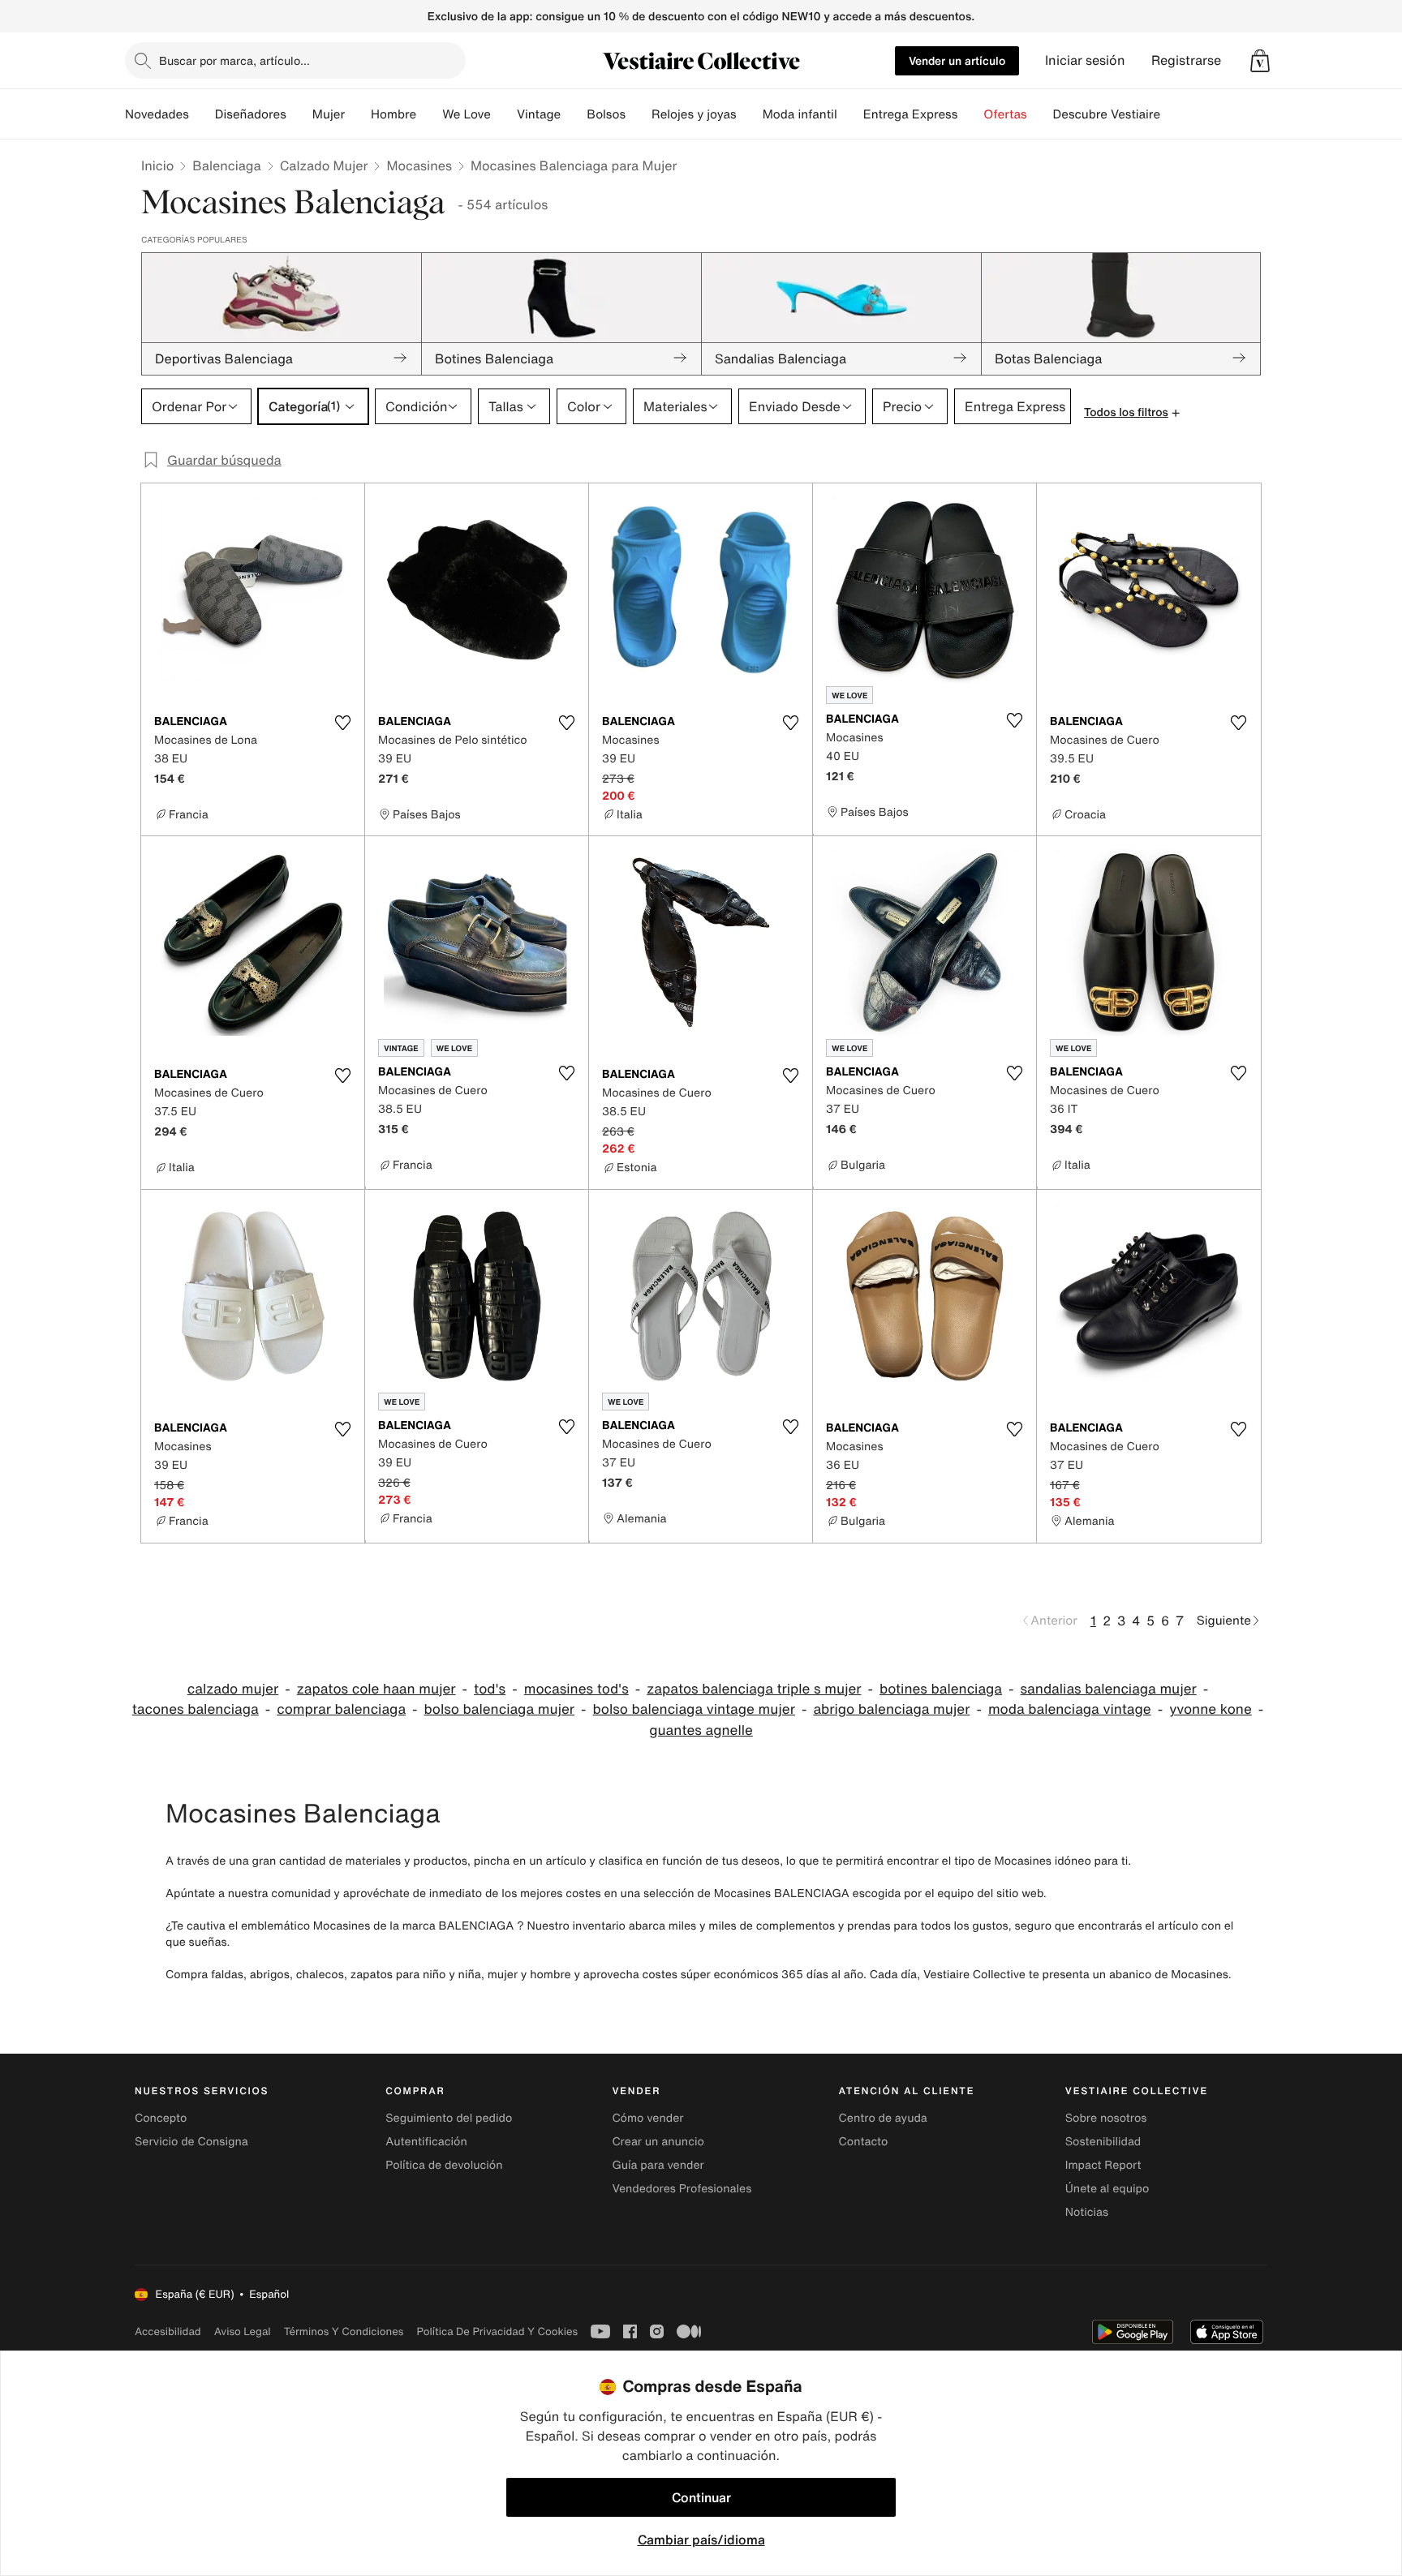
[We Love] (504, 114)
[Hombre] (429, 114)
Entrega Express (911, 114)
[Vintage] (574, 114)
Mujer (329, 114)
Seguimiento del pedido (449, 2118)
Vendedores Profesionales (682, 2189)
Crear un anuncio (658, 2142)
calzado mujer (233, 1689)
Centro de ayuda (883, 2118)
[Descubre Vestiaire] (1173, 114)
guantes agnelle (701, 1730)
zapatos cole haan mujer (376, 1689)
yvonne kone (1211, 1709)
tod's (490, 1689)
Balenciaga (226, 165)
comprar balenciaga (341, 1709)
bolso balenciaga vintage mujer (694, 1709)
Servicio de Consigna (191, 2142)
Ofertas (1005, 114)
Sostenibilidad (1103, 2142)
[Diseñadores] (299, 114)
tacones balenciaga (196, 1709)
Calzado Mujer (324, 165)
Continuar (701, 2497)
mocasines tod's (576, 1689)
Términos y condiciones (344, 2331)
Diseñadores (251, 114)
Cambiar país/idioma (701, 2540)
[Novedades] (202, 114)
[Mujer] (358, 114)
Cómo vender (647, 2118)
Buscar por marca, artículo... (234, 60)
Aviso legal (243, 2331)
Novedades (157, 114)
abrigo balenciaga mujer (891, 1709)
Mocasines (419, 165)
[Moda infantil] (850, 114)
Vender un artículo (957, 60)
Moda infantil (800, 114)
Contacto (864, 2142)
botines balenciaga (941, 1689)
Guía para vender (658, 2165)
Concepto (161, 2118)
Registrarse (1186, 60)
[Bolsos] (639, 114)
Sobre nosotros (1106, 2118)
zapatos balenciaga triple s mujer (754, 1689)
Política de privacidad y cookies (497, 2331)
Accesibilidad (168, 2331)
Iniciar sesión (1085, 60)
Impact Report (1103, 2165)
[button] (1260, 61)
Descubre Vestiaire (1107, 114)
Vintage (539, 114)
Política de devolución (444, 2165)
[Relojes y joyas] (750, 114)
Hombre (394, 114)
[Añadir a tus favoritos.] (342, 723)
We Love (467, 114)
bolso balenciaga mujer (500, 1709)
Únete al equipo (1107, 2189)
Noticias (1087, 2212)
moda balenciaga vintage (1070, 1709)
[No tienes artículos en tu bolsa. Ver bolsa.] (1260, 61)
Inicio (157, 165)
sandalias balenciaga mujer (1109, 1689)
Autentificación (426, 2142)
